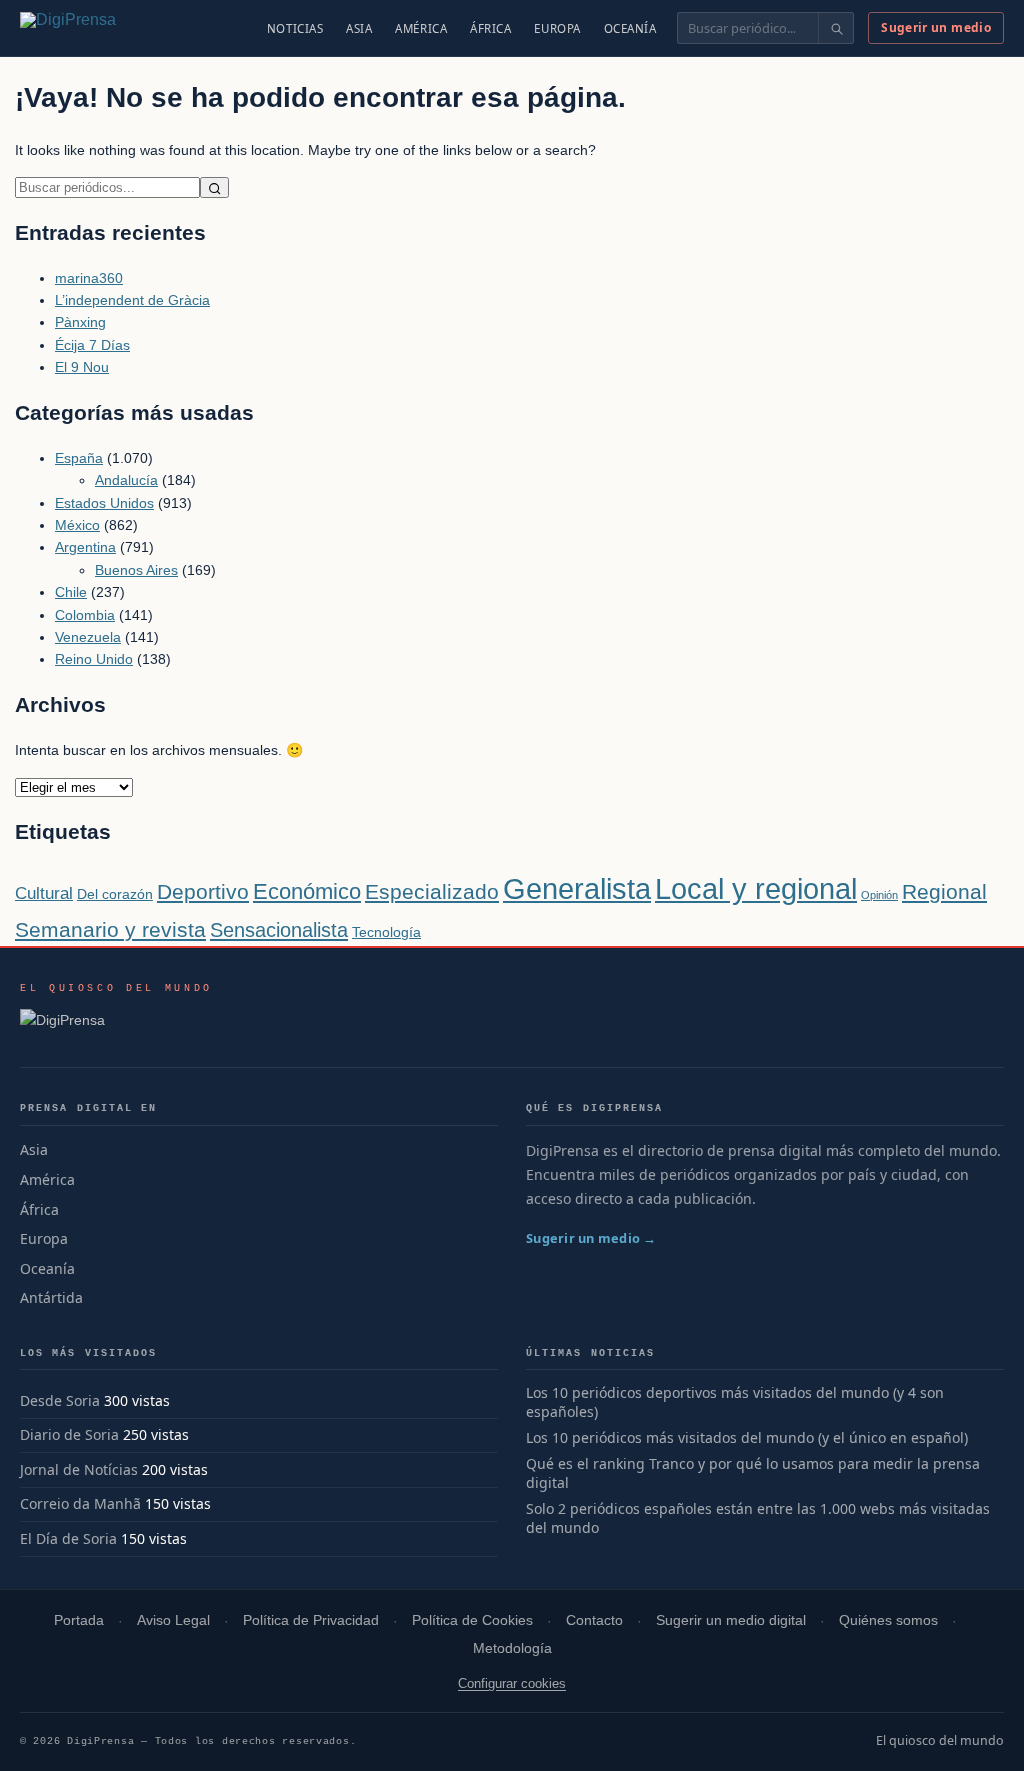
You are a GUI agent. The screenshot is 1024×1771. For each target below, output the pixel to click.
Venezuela (88, 637)
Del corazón (115, 894)
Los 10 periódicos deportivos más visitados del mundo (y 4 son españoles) (735, 1402)
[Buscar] (835, 28)
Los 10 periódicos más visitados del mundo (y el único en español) (747, 1438)
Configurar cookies (512, 1683)
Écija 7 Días (92, 345)
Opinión (879, 895)
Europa (557, 28)
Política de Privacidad (311, 1620)
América (421, 28)
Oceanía (630, 28)
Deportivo (203, 891)
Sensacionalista (279, 930)
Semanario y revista (110, 929)
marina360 (89, 278)
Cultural (44, 893)
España (79, 458)
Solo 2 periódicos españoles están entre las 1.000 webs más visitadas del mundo (758, 1518)
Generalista (577, 888)
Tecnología (386, 932)
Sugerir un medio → (591, 1238)
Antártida (51, 1297)
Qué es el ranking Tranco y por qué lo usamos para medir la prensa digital (753, 1473)
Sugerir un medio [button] (936, 27)
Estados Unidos (104, 503)
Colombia (85, 615)
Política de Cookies (472, 1620)
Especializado (432, 891)
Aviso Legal (173, 1620)
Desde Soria (60, 1400)
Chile (71, 592)
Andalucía (126, 480)
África (490, 28)
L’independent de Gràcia (132, 300)
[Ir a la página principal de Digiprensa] (111, 28)
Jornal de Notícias (79, 1469)
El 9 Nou (82, 367)
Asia (359, 28)
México (77, 525)
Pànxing (80, 322)
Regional (944, 891)
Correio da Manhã (80, 1503)
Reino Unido (94, 659)
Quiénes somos (888, 1620)
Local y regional (756, 889)
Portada (79, 1620)
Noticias (295, 28)
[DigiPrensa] (116, 1026)
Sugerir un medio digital (731, 1620)
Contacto (594, 1620)
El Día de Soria (68, 1538)
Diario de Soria (69, 1434)
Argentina (85, 547)
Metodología (512, 1648)
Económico (307, 891)
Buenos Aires (136, 570)
